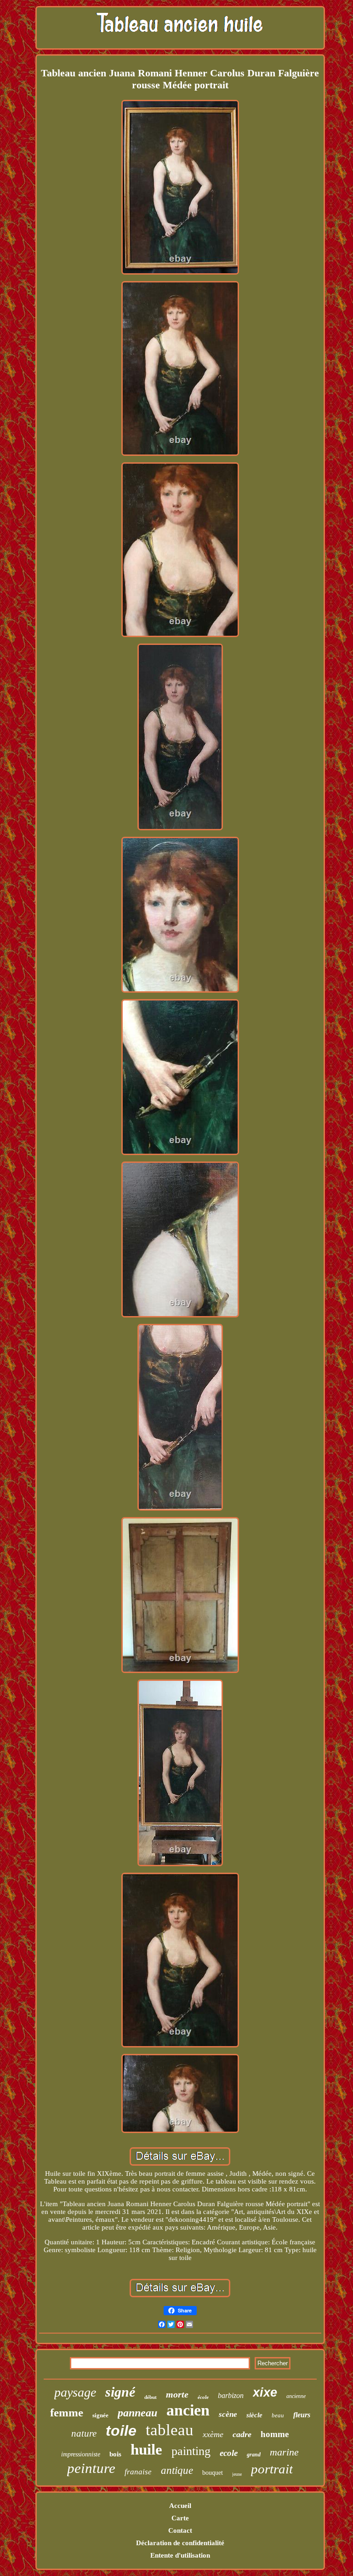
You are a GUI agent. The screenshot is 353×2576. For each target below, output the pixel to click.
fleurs (302, 2415)
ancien (188, 2410)
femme (67, 2412)
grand (254, 2455)
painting (191, 2451)
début (151, 2397)
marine (284, 2452)
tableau (170, 2430)
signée (100, 2415)
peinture (91, 2468)
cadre (242, 2434)
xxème (213, 2434)
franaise (138, 2472)
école (203, 2397)
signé (120, 2392)
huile (146, 2449)
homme (275, 2434)
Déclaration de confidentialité (180, 2543)
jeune (237, 2474)
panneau (137, 2413)
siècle (254, 2415)
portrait (272, 2469)
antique (177, 2470)
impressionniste (81, 2454)
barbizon (231, 2395)
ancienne (296, 2396)
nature (84, 2433)
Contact (180, 2530)
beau (278, 2415)
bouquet (213, 2473)
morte (177, 2394)
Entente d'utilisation (180, 2555)
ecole (229, 2453)
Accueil (180, 2506)
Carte (180, 2518)
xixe (265, 2392)
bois (115, 2454)
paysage (75, 2392)
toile (121, 2431)
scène (228, 2414)
